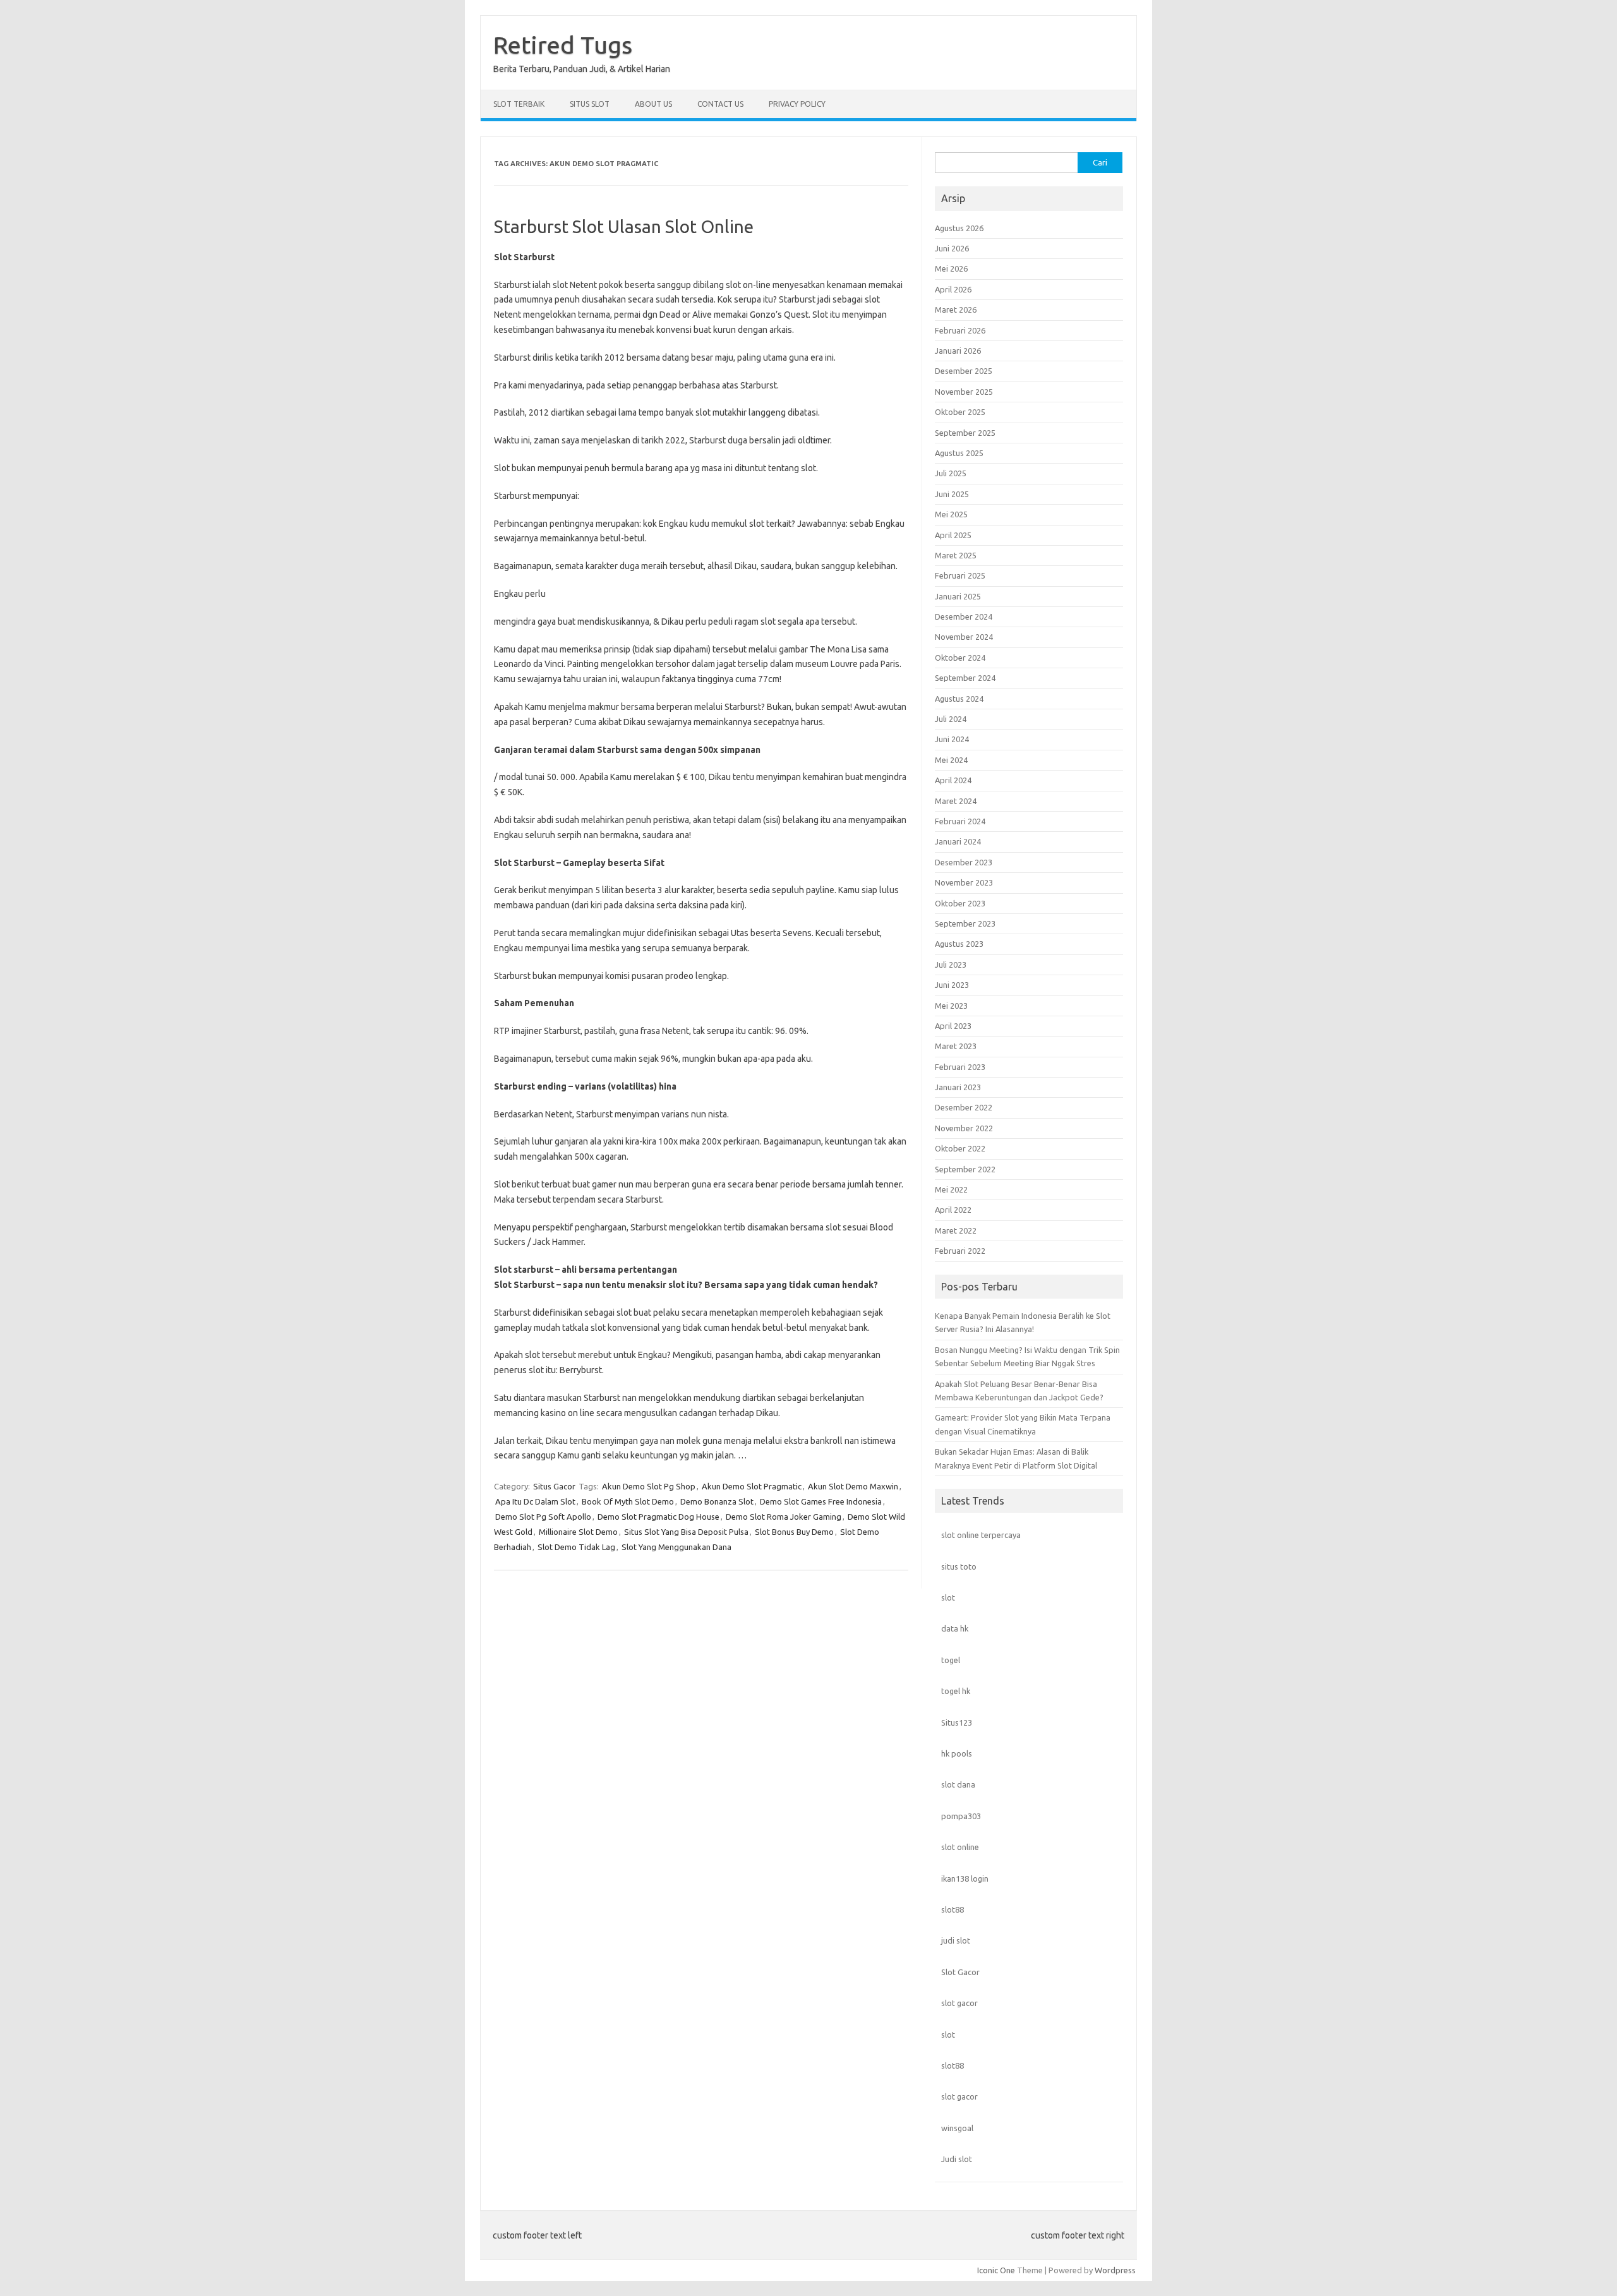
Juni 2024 (952, 739)
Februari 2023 (960, 1067)
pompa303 (961, 1816)
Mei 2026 (951, 268)
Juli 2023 (951, 965)
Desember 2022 (964, 1107)
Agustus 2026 (959, 228)
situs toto (959, 1566)
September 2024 (965, 678)
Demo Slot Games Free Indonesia (821, 1501)
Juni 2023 (952, 985)
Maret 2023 (956, 1046)
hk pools (957, 1753)
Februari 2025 (960, 575)
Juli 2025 (951, 473)
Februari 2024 (960, 821)
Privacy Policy (797, 104)
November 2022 (964, 1128)
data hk (955, 1628)
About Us (653, 104)
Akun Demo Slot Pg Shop (649, 1486)
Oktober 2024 (960, 658)
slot (948, 1597)
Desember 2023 (964, 862)
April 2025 (953, 535)
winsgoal (957, 2128)
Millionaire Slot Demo (578, 1532)
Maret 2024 (956, 801)
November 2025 (964, 392)
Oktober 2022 (960, 1148)
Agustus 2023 (959, 944)
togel (951, 1660)
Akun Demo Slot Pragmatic (752, 1486)
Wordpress (1115, 2270)
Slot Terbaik (519, 104)
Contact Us (720, 104)
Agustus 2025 (959, 453)
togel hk (956, 1691)
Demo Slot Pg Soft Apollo (543, 1517)
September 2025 (965, 433)
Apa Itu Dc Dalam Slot (535, 1501)
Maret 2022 (956, 1230)
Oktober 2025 (960, 412)
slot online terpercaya (981, 1535)
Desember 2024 (964, 616)
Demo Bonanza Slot (717, 1501)
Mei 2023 (951, 1006)
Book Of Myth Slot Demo (628, 1501)
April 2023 (953, 1026)
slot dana (958, 1784)
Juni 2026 (952, 248)
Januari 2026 (958, 351)
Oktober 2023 (960, 903)
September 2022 (965, 1169)
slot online (960, 1847)
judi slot (956, 1940)
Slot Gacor (960, 1972)
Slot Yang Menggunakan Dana (676, 1547)
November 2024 (964, 637)
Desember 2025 (964, 371)
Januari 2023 (958, 1087)
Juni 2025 (952, 494)
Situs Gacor (554, 1486)
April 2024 (953, 780)
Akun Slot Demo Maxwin (853, 1486)
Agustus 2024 (959, 699)
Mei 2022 (951, 1189)
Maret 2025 (956, 555)
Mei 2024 (951, 760)
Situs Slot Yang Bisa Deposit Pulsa (686, 1532)
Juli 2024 (951, 719)
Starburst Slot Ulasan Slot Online (624, 226)
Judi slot (957, 2159)
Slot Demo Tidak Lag (576, 1547)
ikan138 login (965, 1878)
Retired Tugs (563, 45)
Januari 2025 (958, 596)
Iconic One (996, 2270)
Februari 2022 (960, 1251)
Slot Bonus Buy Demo (794, 1532)
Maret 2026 (956, 310)
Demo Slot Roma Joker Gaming (784, 1517)
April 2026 (953, 289)
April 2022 (953, 1210)
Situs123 (957, 1722)
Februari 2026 (960, 330)
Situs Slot (590, 104)
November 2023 (964, 882)
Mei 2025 (951, 514)
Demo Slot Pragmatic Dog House (658, 1517)
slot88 (953, 1909)
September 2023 (965, 923)
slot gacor (959, 2003)
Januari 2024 (958, 841)
